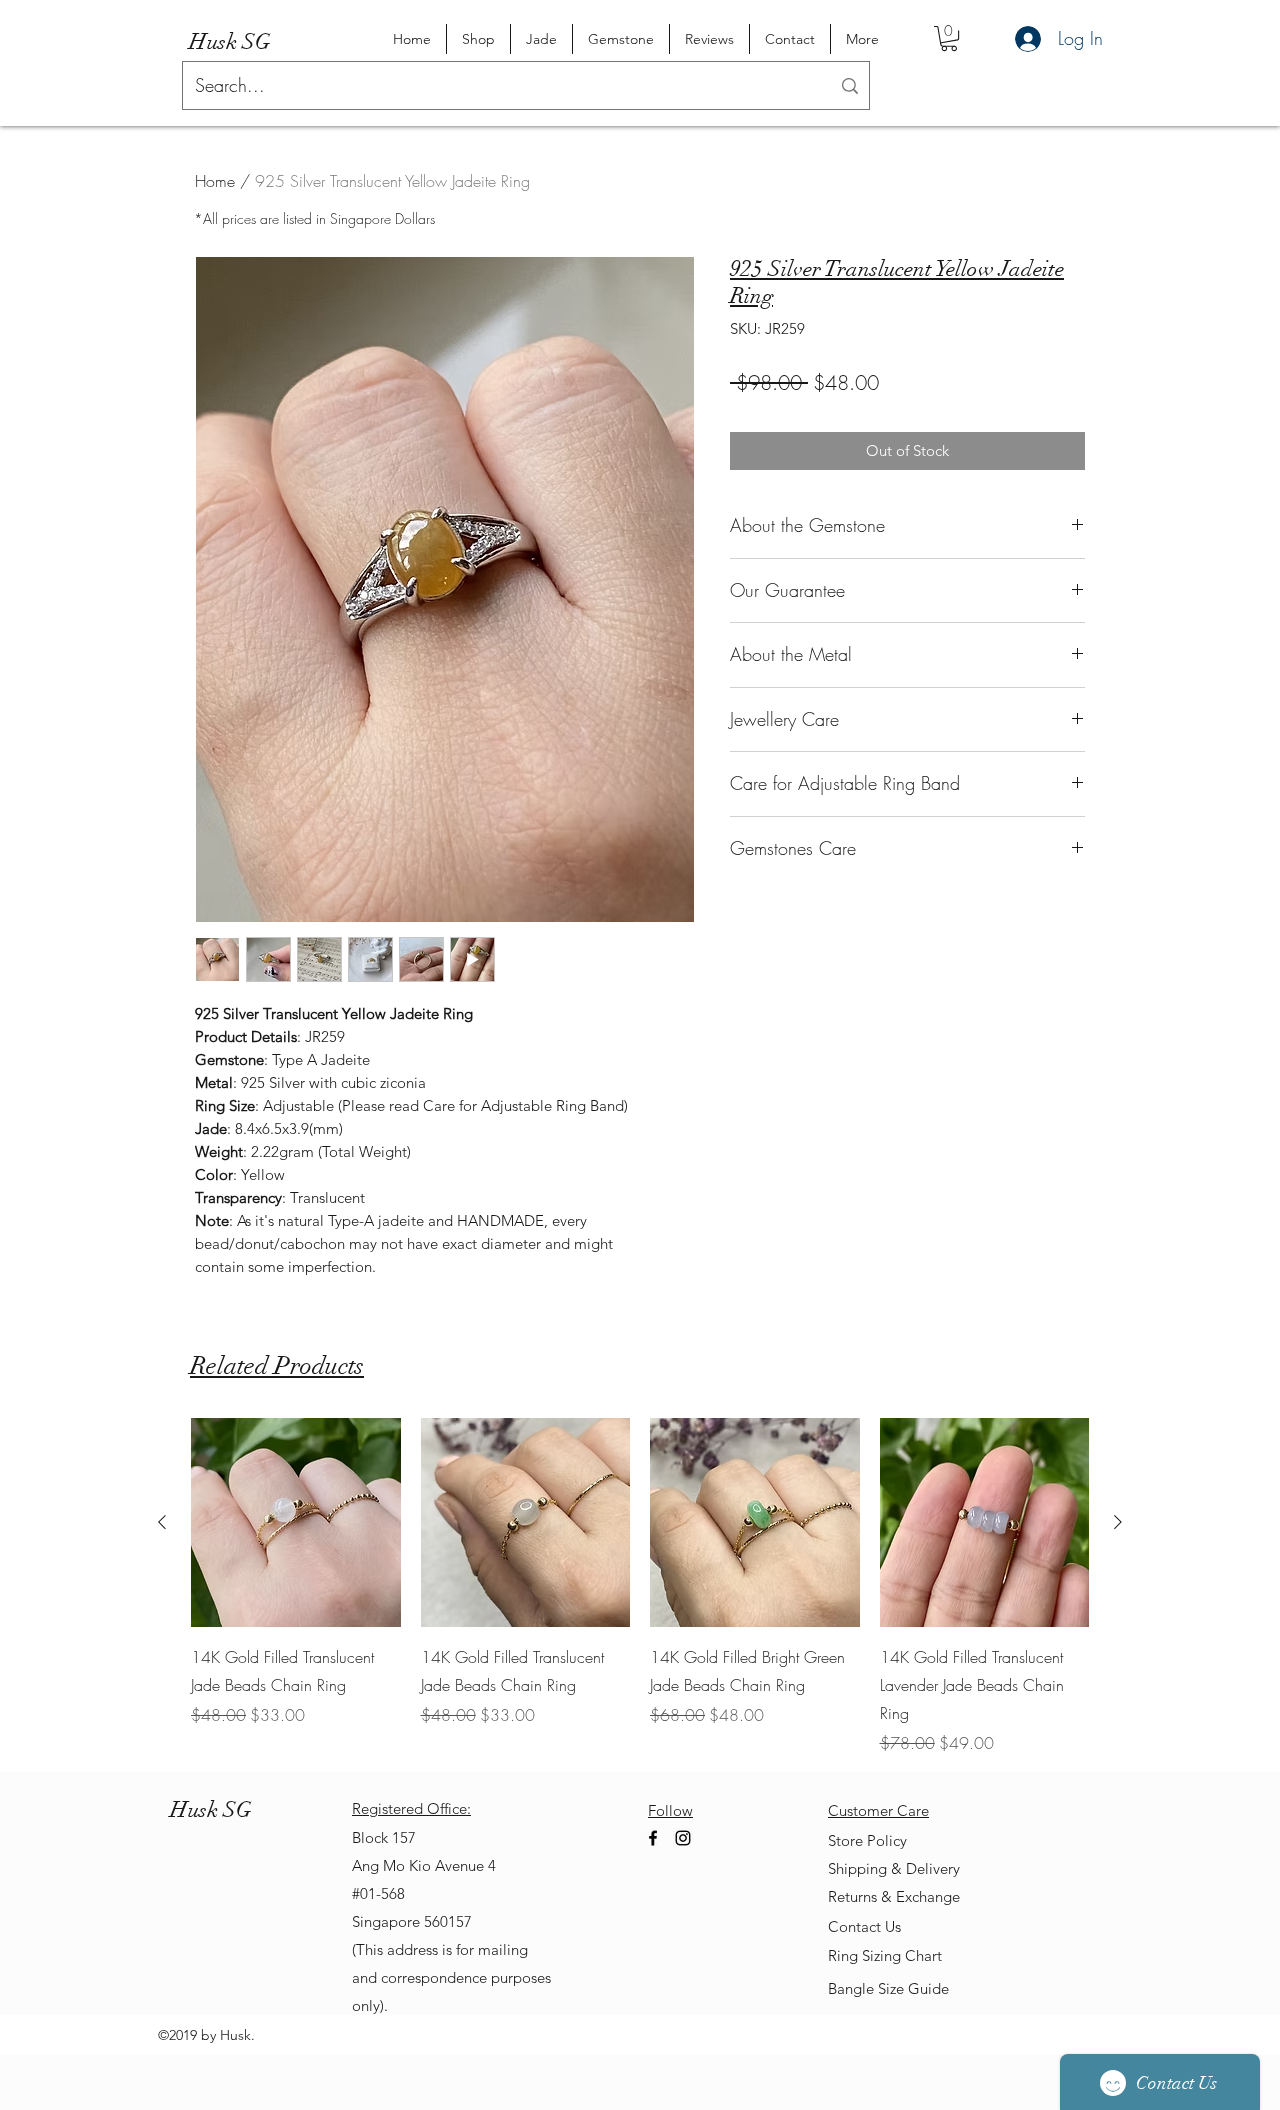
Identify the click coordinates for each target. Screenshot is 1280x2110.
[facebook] (653, 1838)
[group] (640, 1587)
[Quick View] (296, 1523)
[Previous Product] (162, 1522)
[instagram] (683, 1838)
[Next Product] (1118, 1522)
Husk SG (230, 41)
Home (215, 181)
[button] (949, 38)
